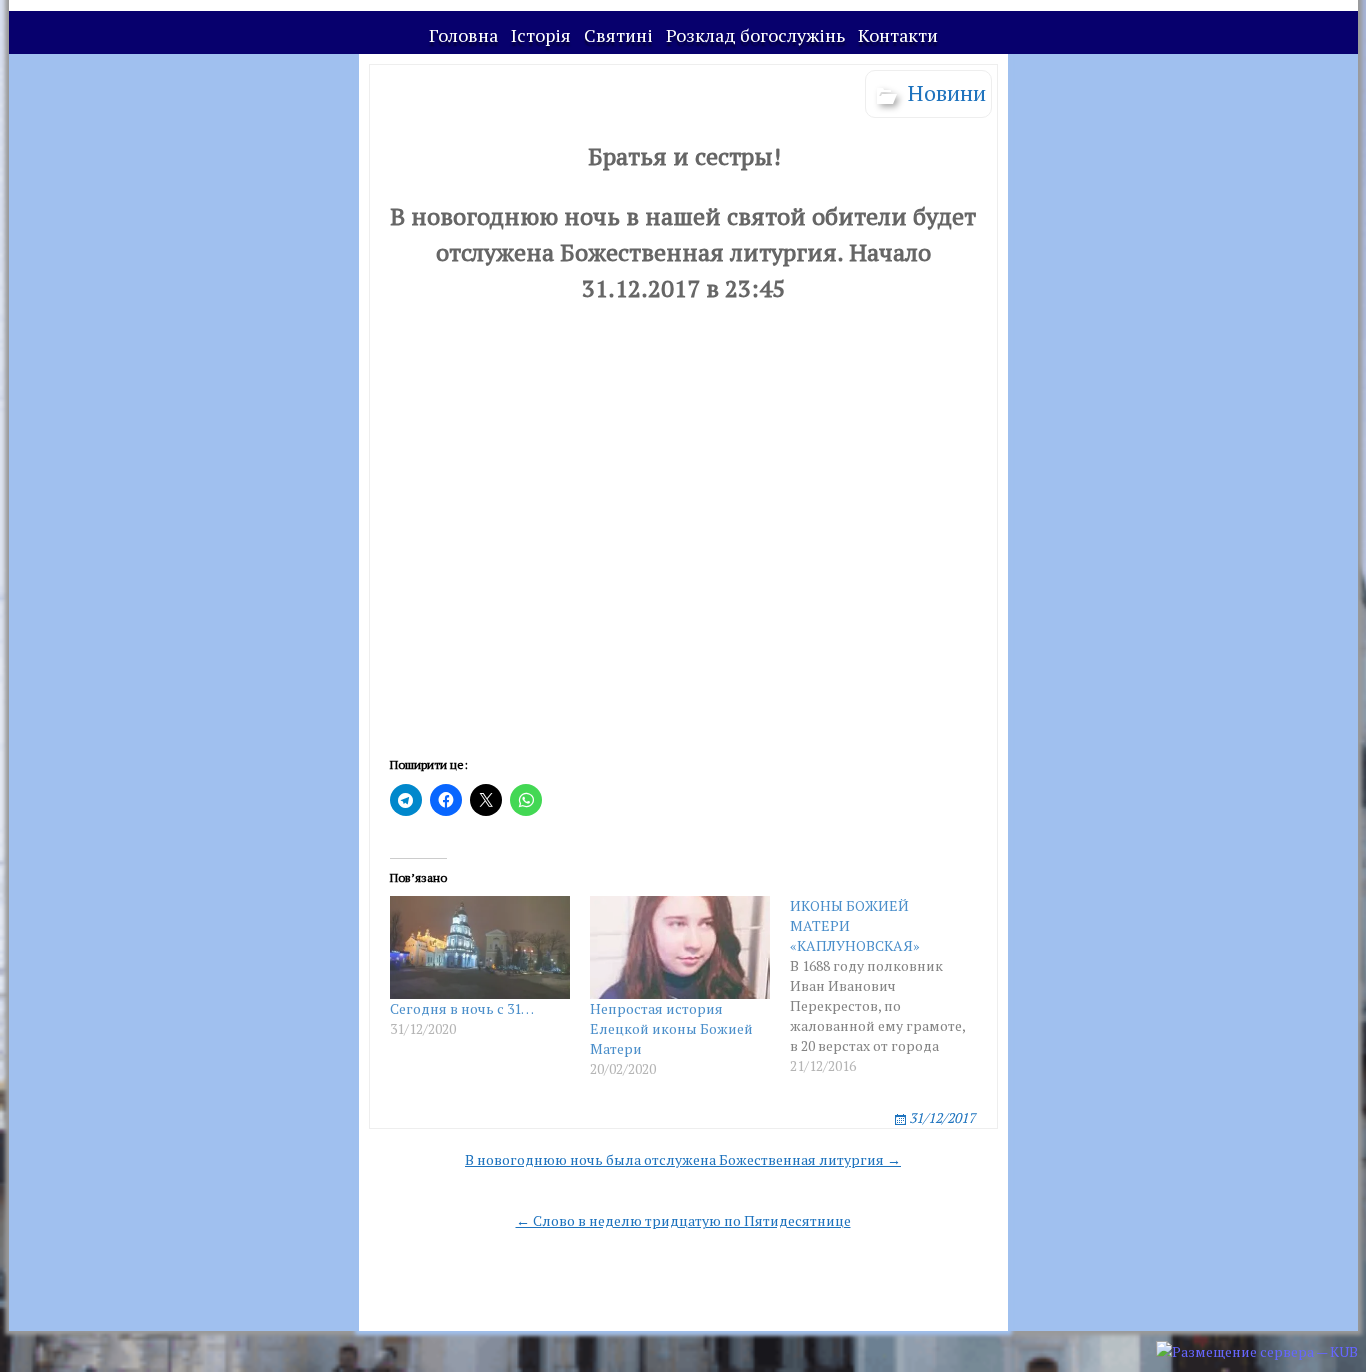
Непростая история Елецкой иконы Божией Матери (671, 1028)
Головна (463, 35)
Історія (541, 35)
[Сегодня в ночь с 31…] (480, 947)
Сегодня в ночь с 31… (462, 1008)
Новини (947, 92)
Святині (618, 35)
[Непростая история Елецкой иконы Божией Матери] (680, 947)
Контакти (898, 35)
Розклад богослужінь (755, 35)
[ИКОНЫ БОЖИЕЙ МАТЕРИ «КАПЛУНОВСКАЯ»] (890, 986)
